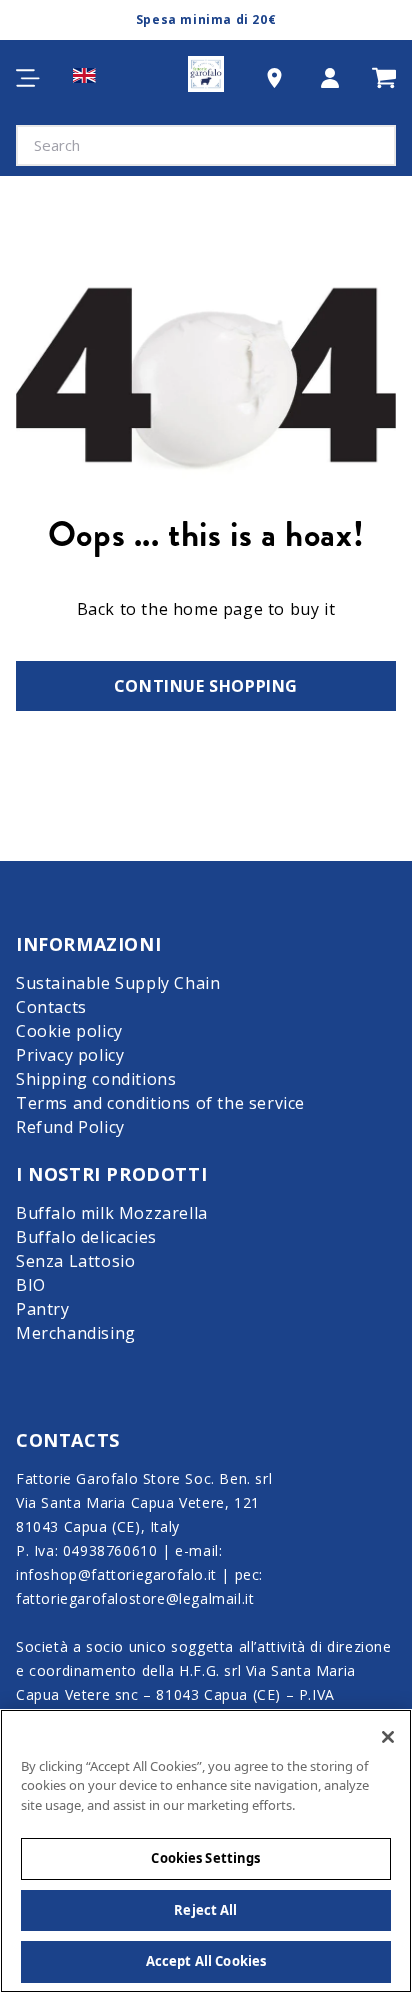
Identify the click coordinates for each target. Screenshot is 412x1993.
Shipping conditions (96, 1079)
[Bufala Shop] (206, 78)
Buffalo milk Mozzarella (112, 1213)
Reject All (205, 1910)
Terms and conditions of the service (160, 1103)
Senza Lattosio (75, 1261)
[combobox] (206, 145)
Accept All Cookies (206, 1961)
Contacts (51, 1007)
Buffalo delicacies (86, 1237)
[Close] (388, 1737)
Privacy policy (70, 1055)
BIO (31, 1285)
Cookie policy (69, 1031)
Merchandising (76, 1333)
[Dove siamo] (274, 78)
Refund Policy (70, 1127)
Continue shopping (206, 686)
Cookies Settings (205, 1858)
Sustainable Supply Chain (118, 983)
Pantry (43, 1309)
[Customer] (330, 77)
